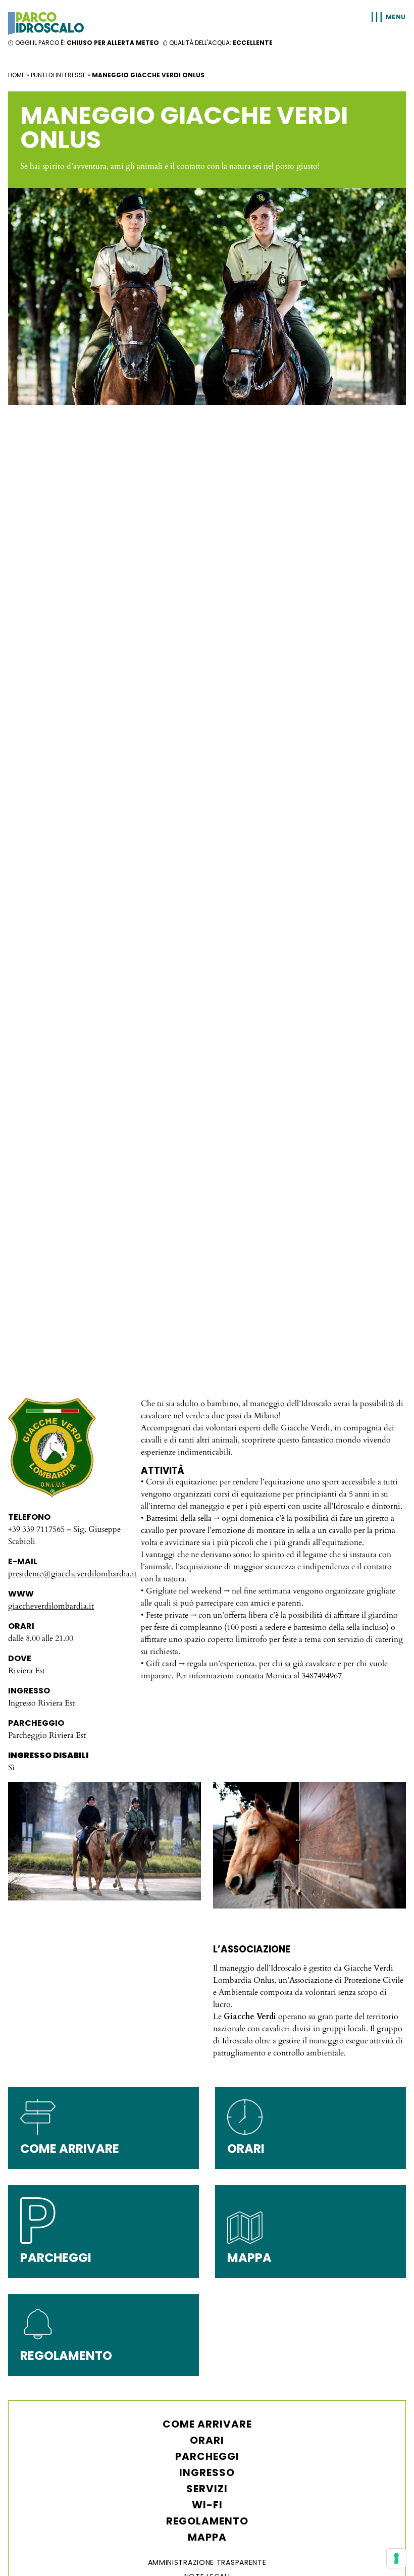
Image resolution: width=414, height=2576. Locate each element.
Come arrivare (207, 2424)
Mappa (207, 2537)
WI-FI (207, 2505)
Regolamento (207, 2521)
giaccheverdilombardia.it (51, 1606)
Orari (207, 2440)
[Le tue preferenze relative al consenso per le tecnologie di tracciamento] (396, 2558)
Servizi (207, 2489)
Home (16, 75)
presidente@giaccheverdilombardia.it (72, 1574)
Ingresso (207, 2472)
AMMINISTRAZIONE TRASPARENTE (207, 2562)
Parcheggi (207, 2456)
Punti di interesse (58, 75)
